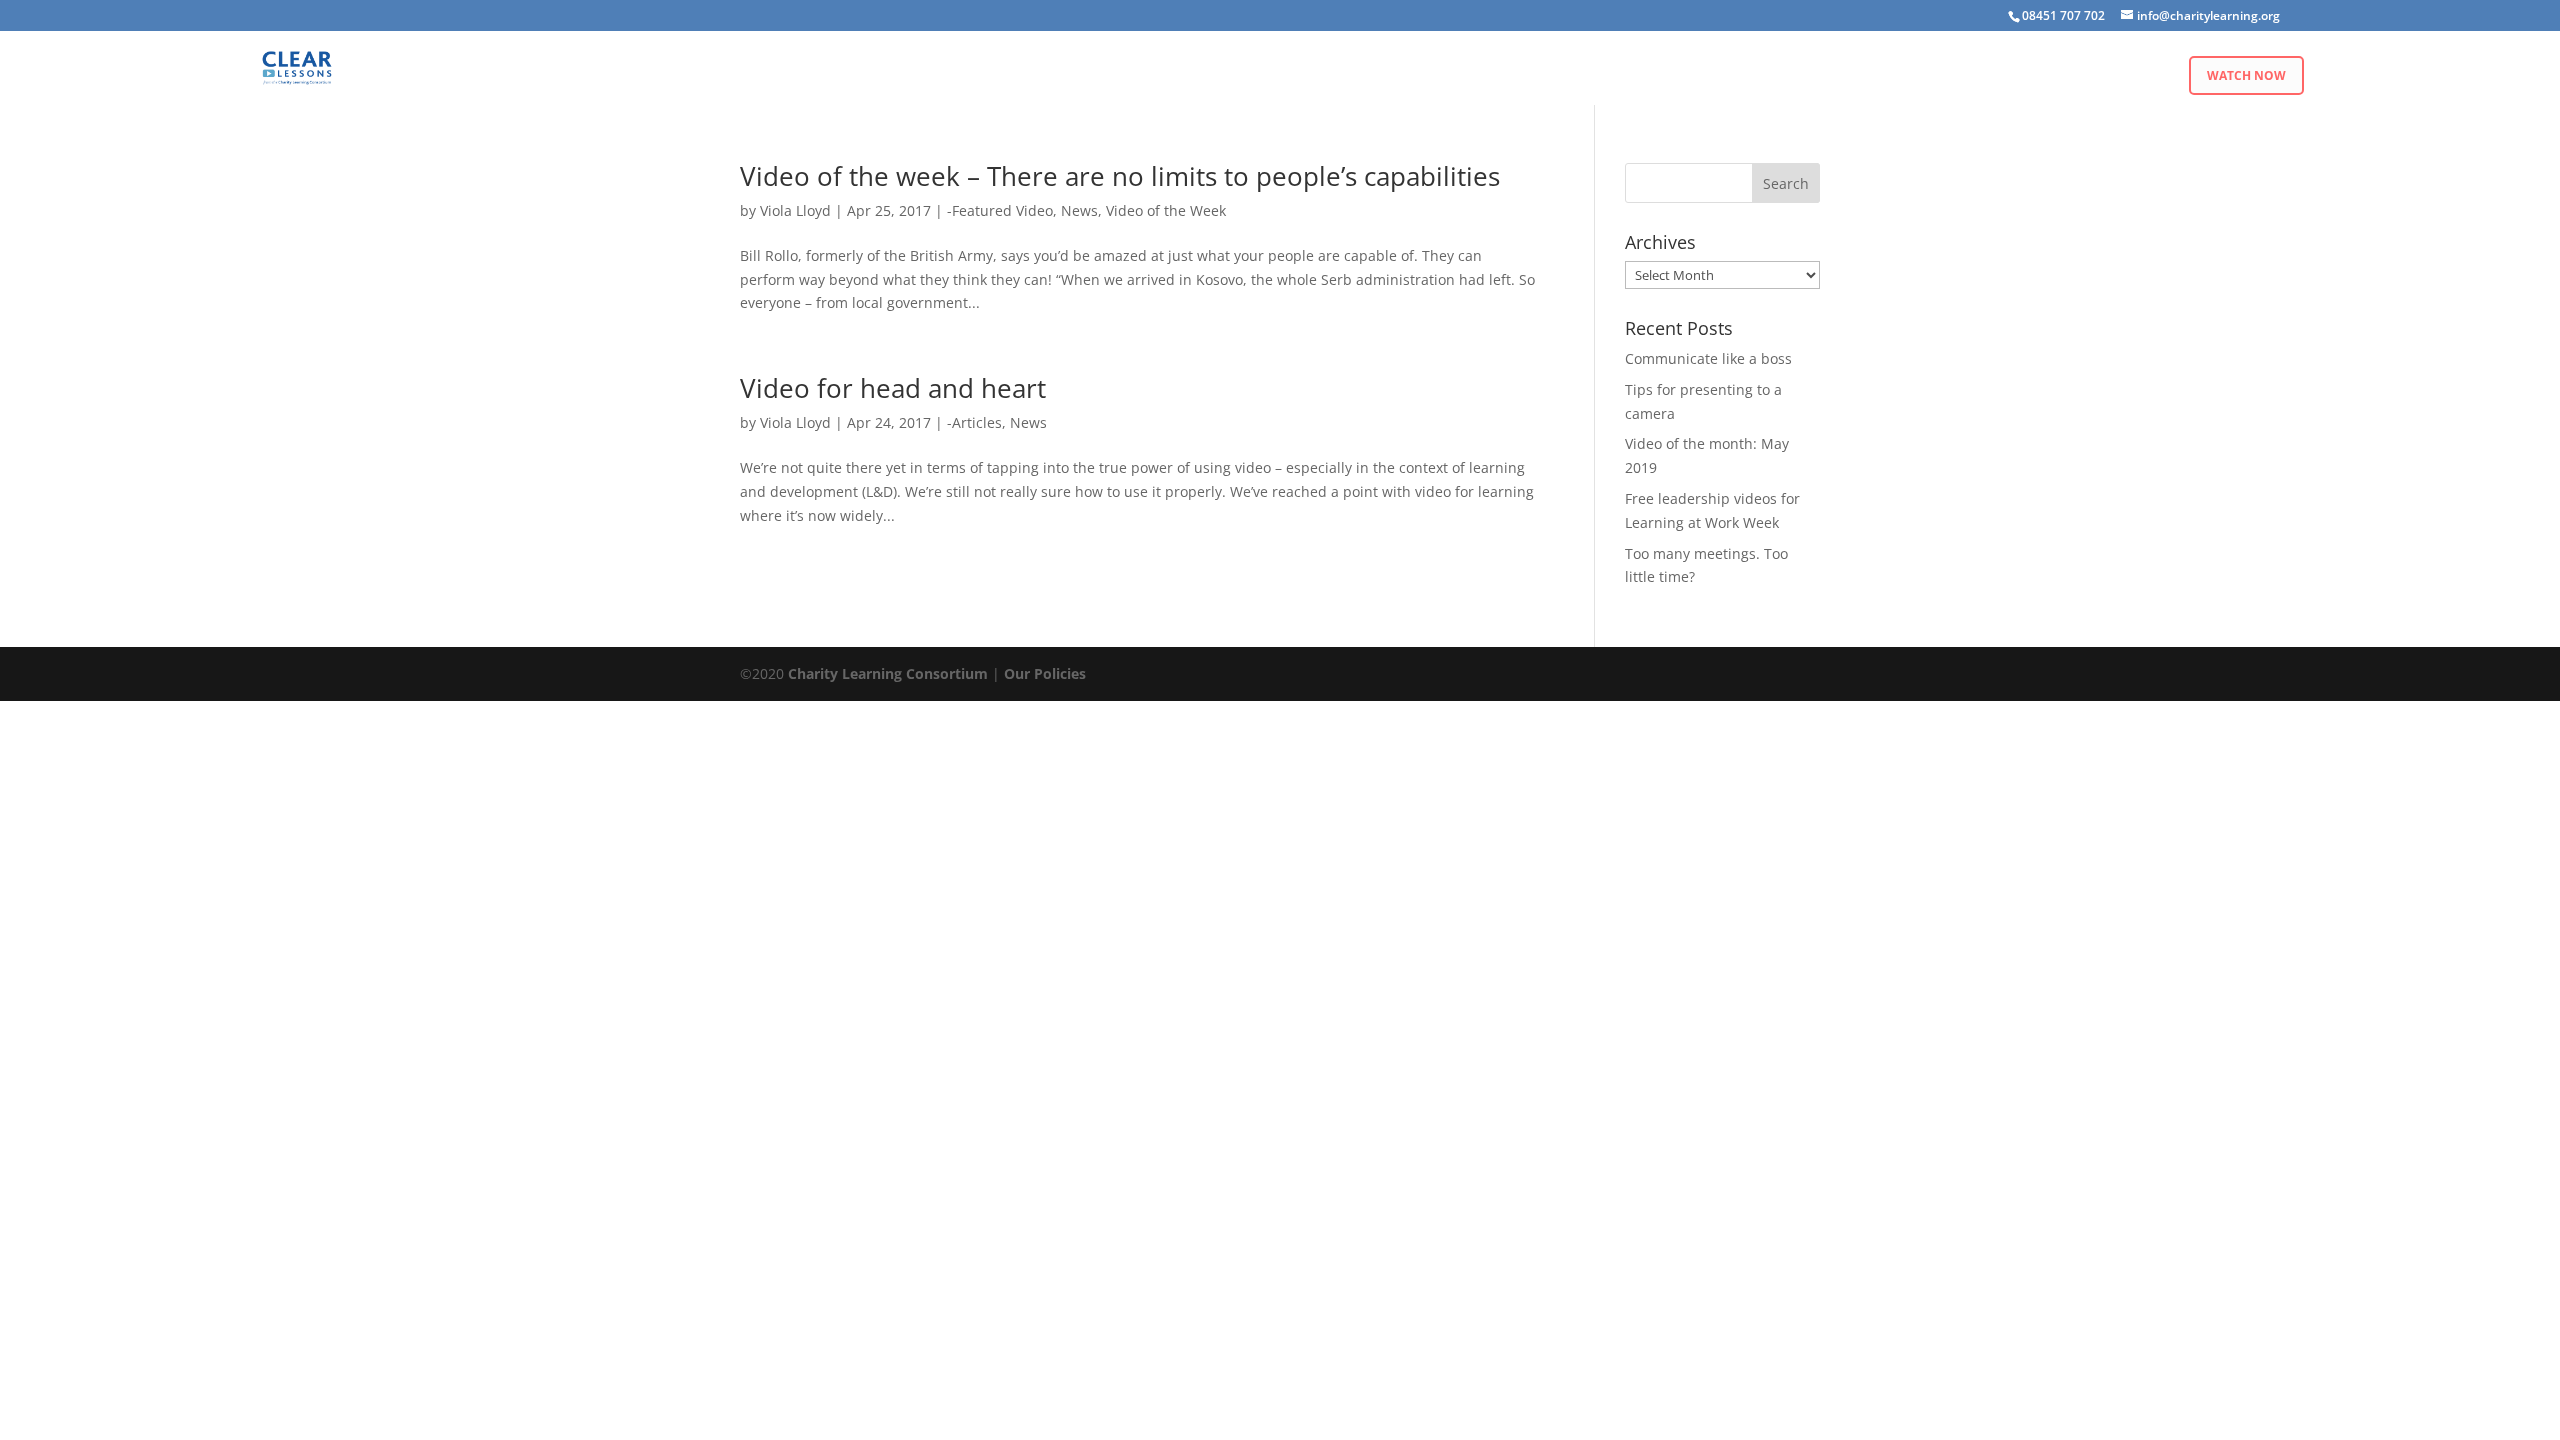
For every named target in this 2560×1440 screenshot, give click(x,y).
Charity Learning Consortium (888, 673)
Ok (1722, 1409)
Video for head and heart (893, 388)
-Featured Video (1000, 210)
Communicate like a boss (1708, 358)
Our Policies (1045, 673)
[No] (2535, 1412)
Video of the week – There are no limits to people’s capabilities (1120, 176)
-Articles (974, 422)
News (1079, 210)
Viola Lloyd (795, 210)
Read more (1792, 1409)
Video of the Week (1166, 210)
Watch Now (2246, 75)
